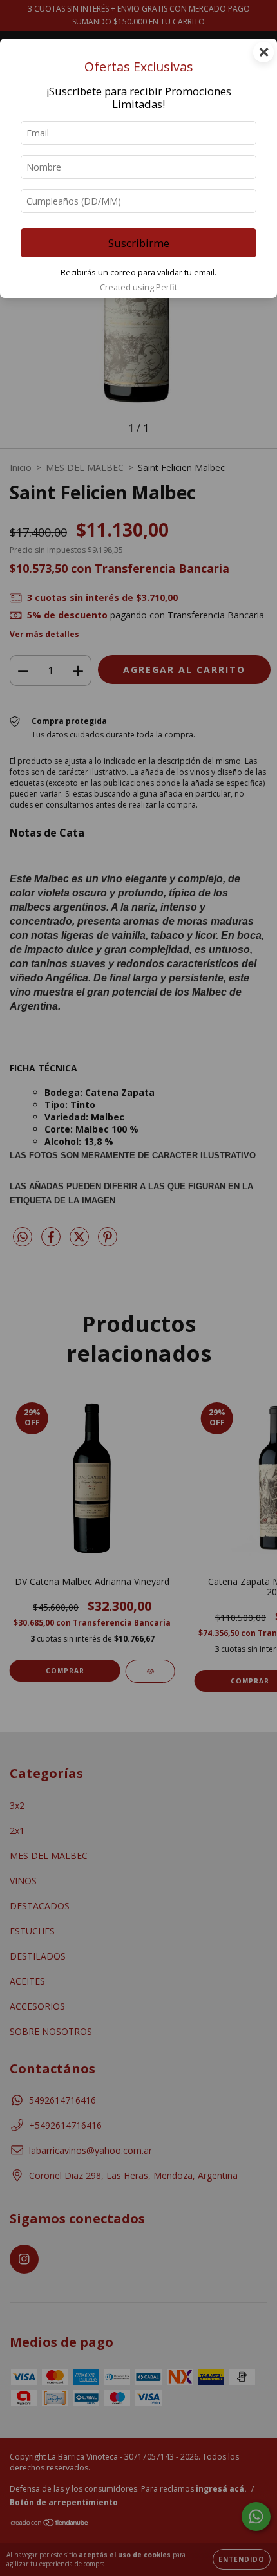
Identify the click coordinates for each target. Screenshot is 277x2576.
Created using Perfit (138, 287)
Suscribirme (139, 243)
